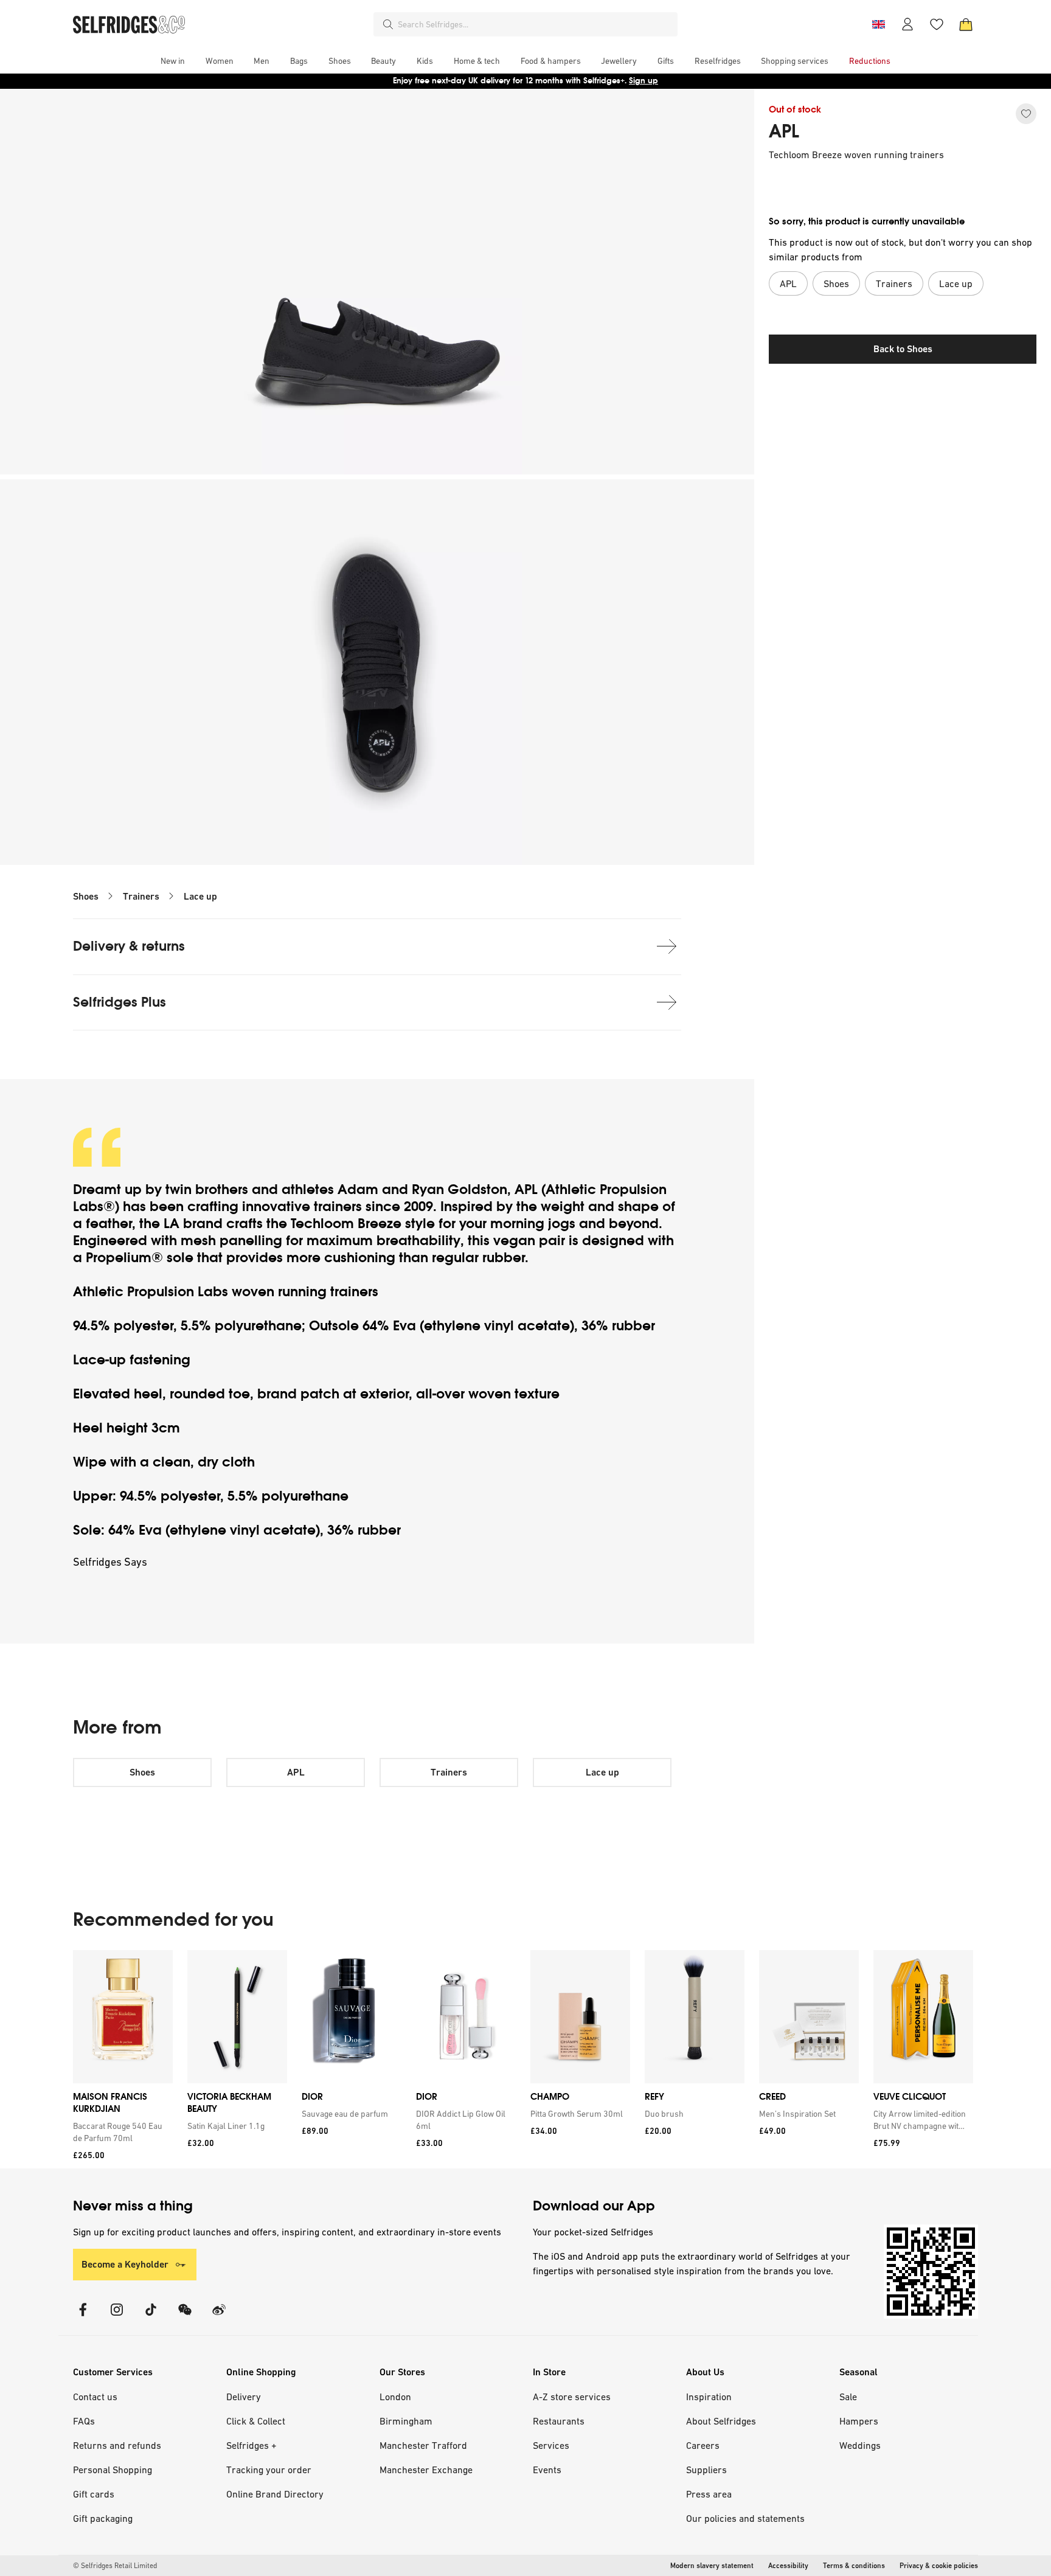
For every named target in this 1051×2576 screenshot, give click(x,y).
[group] (523, 2059)
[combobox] (535, 24)
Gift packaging (103, 2518)
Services (551, 2445)
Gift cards (94, 2494)
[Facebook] (83, 2317)
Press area (709, 2494)
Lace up (200, 896)
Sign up (643, 81)
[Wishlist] (937, 24)
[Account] (907, 24)
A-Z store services (572, 2397)
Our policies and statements (745, 2518)
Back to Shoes (903, 349)
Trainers (141, 896)
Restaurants (559, 2421)
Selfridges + (251, 2445)
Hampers (859, 2421)
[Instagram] (117, 2317)
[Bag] (966, 24)
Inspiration (709, 2397)
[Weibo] (219, 2317)
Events (547, 2470)
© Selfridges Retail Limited (115, 2566)
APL (784, 131)
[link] (120, 2132)
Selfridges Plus (120, 1002)
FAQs (84, 2421)
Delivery (244, 2397)
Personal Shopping (113, 2470)
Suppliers (706, 2470)
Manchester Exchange (426, 2470)
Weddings (860, 2445)
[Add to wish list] (1026, 114)
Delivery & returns (129, 946)
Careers (703, 2445)
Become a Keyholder (125, 2264)
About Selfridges (721, 2421)
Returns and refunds (117, 2445)
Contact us (95, 2397)
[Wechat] (185, 2317)
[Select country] (878, 24)
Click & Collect (256, 2421)
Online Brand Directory (275, 2494)
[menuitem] (173, 61)
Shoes (86, 896)
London (395, 2397)
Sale (848, 2397)
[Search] (388, 24)
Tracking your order (269, 2470)
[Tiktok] (151, 2317)
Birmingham (406, 2421)
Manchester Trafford (423, 2445)
